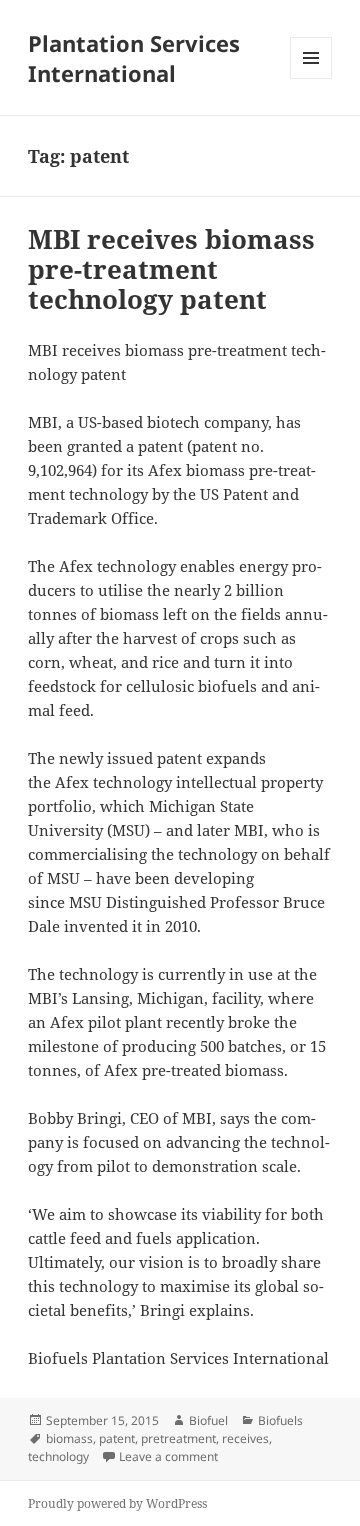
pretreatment (178, 1438)
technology (58, 1456)
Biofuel (208, 1420)
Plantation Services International (134, 58)
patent (117, 1438)
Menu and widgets (311, 78)
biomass (69, 1438)
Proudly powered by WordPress (117, 1503)
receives (245, 1438)
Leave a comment (168, 1456)
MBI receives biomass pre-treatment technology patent (171, 269)
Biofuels (280, 1420)
